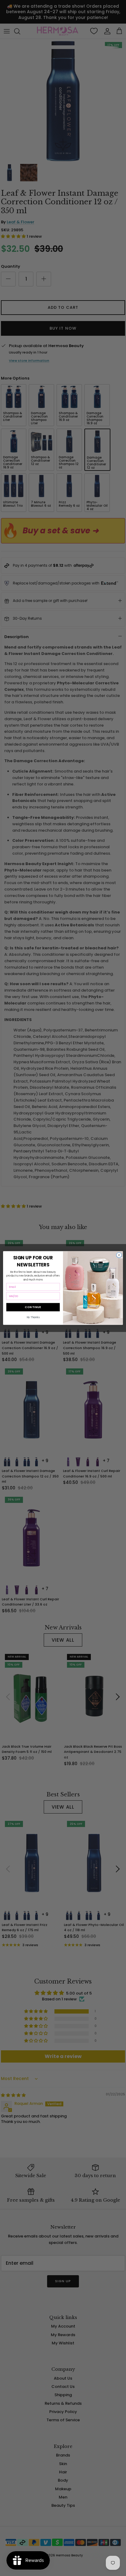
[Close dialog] (119, 1255)
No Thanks (33, 1317)
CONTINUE (33, 1307)
